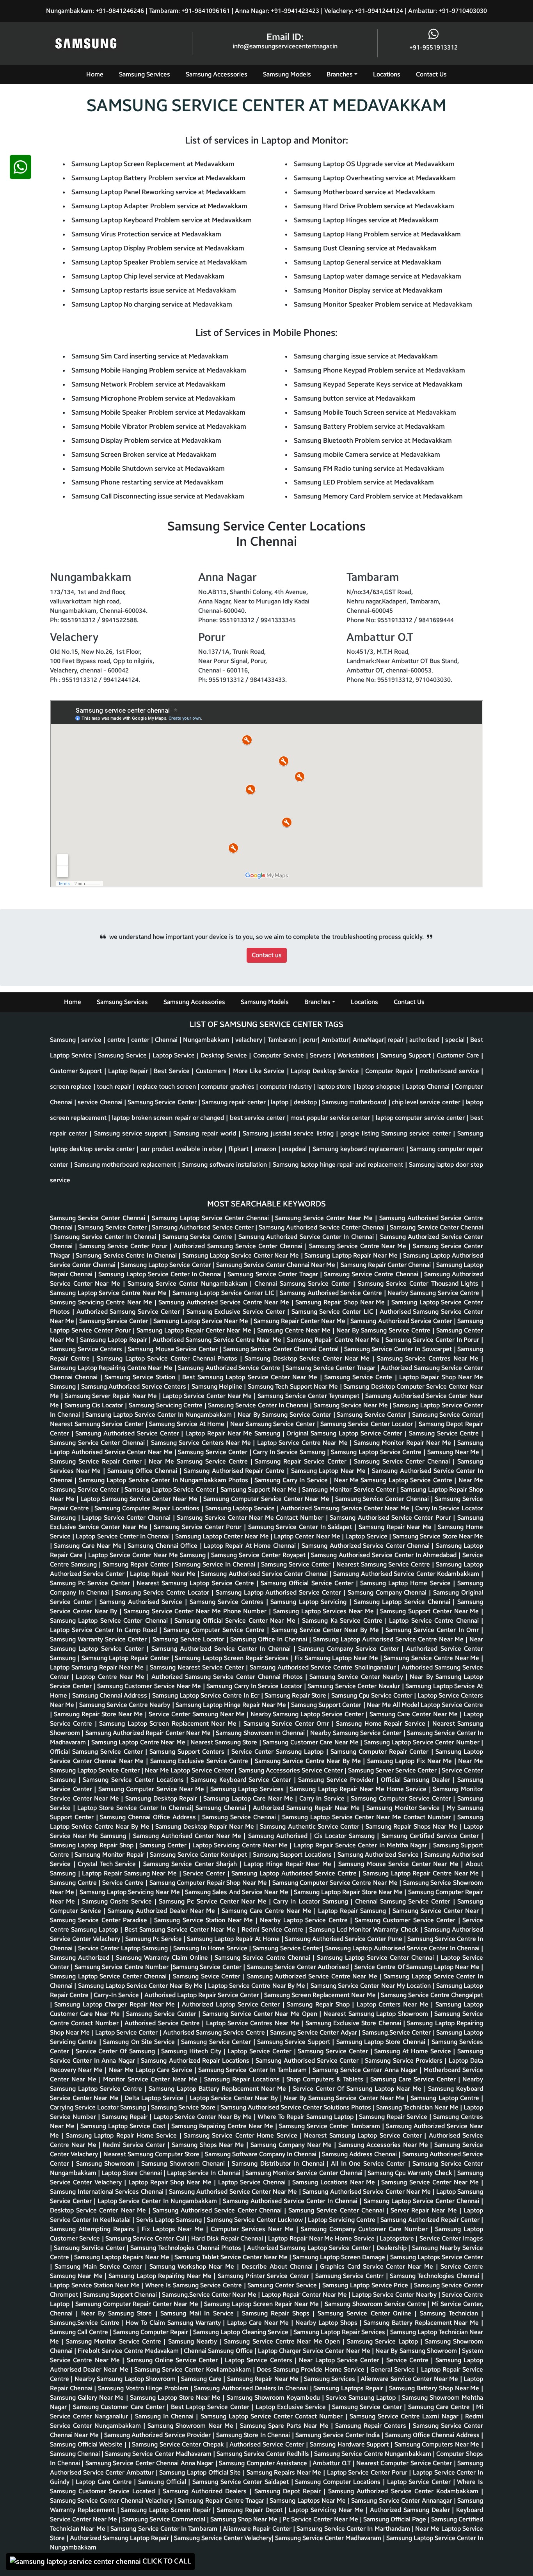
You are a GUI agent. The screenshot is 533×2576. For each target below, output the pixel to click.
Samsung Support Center (327, 1705)
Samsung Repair (126, 2117)
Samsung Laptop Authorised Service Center (280, 1592)
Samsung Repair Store (296, 1695)
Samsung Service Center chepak (179, 2444)
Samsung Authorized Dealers (206, 2491)
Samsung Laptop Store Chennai (382, 2042)
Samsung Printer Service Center (264, 2276)
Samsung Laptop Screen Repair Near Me (262, 2304)
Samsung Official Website (87, 2444)
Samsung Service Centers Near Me (202, 1443)
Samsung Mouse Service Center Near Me (400, 1864)
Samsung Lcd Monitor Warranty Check (365, 1929)
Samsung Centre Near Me (295, 1330)
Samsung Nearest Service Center (198, 1667)
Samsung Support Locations (293, 1855)
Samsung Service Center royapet (259, 1555)
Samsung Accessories (217, 74)
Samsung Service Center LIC (333, 1312)
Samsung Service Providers (405, 2061)
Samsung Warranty (195, 2323)
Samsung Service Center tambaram (330, 2126)
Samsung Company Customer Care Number (366, 2229)
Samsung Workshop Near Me (193, 2266)
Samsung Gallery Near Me (88, 2398)
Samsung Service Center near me (431, 2182)
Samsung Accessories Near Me (384, 2145)
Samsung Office (231, 2351)
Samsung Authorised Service (142, 1602)
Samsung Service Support (295, 2042)
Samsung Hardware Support (350, 2444)
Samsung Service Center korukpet (199, 1855)
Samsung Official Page (395, 2519)
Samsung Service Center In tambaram (253, 2070)
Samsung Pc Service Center (91, 1583)
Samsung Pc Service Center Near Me (214, 1901)
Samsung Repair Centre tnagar (222, 2501)
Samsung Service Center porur (124, 1246)
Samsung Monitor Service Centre (115, 2341)
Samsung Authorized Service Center (402, 1321)
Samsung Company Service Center (350, 1649)
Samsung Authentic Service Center (311, 1826)
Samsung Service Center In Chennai (106, 1237)
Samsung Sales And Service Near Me (237, 1892)
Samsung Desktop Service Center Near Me (308, 1358)
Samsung (64, 1386)
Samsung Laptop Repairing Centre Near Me (112, 1368)
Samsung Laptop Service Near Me (202, 1321)
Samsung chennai (76, 2454)
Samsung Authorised (279, 1836)
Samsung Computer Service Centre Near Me (336, 1883)
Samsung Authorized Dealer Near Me (163, 1911)
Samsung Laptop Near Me (330, 1471)
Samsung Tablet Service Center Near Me (232, 2257)
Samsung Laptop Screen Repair (167, 2510)
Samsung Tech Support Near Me (294, 1386)
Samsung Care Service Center (414, 2079)
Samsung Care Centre (440, 2407)
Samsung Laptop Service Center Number (423, 1742)
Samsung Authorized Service (379, 1855)
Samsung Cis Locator (95, 1405)
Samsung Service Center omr (288, 1724)
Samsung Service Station (141, 1377)
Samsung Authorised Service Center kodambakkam (407, 1574)
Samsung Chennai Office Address (149, 1817)
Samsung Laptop (301, 1752)
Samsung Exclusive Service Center (237, 1312)
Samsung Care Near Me (89, 1546)
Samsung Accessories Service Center (291, 1770)
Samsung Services (145, 74)
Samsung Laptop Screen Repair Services (233, 1658)
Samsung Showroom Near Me (191, 2426)
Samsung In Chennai (166, 2416)
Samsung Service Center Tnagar (331, 1368)
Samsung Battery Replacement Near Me (422, 2323)
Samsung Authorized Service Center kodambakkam (405, 2491)
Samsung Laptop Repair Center (126, 1658)
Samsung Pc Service (154, 1939)
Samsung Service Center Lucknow (256, 2220)
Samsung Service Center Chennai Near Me (276, 1265)
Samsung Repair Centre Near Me (334, 1340)
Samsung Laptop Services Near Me (325, 1611)
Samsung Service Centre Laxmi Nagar (405, 2416)
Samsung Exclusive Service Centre (200, 1761)
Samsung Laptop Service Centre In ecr (207, 1695)
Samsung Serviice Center (90, 2248)
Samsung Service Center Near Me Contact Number (251, 1518)
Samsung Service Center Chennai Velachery (112, 2501)
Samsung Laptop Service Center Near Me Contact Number (368, 1817)
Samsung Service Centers (87, 1349)
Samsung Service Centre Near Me (359, 1246)
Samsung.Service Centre (86, 2323)
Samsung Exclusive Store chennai (354, 2023)
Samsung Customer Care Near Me (311, 1742)
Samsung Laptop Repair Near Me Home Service (359, 1789)
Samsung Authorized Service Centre (230, 1368)
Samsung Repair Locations (243, 2079)
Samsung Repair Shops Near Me (413, 1826)
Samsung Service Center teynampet (309, 1396)
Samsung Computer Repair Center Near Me (138, 2304)
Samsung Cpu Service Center (373, 1695)
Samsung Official (163, 2482)
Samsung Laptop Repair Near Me (352, 1255)
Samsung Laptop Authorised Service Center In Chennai (403, 1948)
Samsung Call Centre (80, 2332)
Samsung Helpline (218, 1386)
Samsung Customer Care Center (120, 2407)
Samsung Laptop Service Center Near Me (242, 1255)
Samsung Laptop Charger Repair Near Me (116, 2004)
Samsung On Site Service (140, 2042)
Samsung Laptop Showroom (389, 2014)
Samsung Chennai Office (163, 1546)
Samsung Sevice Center (208, 1976)
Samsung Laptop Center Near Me (223, 1536)
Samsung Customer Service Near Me (150, 1686)
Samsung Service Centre (198, 1237)
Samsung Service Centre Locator (163, 1592)
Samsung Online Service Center (174, 2360)
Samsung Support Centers (188, 1752)
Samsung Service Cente (360, 1377)
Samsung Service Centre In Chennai (127, 1255)
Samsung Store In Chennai (254, 2435)
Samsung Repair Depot (251, 2510)
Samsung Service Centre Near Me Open (283, 2341)
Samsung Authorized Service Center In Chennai (307, 1237)
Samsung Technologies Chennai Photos (187, 2248)
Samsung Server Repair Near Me (112, 1396)
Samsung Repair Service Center (302, 1461)
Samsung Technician (451, 2313)
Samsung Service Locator (189, 1639)
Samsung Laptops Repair (349, 2388)
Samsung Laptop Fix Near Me (411, 1761)
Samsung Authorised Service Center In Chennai (291, 2201)
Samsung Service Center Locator (368, 1424)
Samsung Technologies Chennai (435, 2276)
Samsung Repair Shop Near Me (341, 1302)
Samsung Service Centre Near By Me (309, 1761)
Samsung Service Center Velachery (223, 2538)
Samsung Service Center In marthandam (354, 2529)
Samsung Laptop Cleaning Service (241, 2332)
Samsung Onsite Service (118, 1901)
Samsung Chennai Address (110, 1695)
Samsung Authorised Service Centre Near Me (225, 1302)
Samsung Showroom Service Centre (376, 2304)
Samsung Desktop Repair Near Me (206, 1826)
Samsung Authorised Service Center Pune (344, 1939)
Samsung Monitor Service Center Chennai (305, 2173)
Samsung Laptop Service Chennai (403, 1602)
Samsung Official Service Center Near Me (236, 1621)
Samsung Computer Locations (339, 2482)
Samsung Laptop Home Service (407, 1583)
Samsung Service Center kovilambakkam (194, 2369)
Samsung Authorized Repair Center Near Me (149, 1733)
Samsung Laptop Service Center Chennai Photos (168, 1358)
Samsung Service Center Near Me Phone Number (196, 1611)
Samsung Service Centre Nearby (125, 1705)
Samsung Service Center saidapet (242, 2482)
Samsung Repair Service (394, 2117)
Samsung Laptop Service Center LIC (224, 1293)
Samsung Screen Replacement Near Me (321, 1995)
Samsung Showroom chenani (184, 2164)
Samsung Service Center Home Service (242, 2135)
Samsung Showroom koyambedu (274, 2398)
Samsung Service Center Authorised (299, 1967)
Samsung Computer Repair (151, 2332)
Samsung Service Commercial (164, 2519)
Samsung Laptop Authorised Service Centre (295, 1873)
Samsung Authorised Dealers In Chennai (252, 2388)
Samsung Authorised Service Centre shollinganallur (324, 1667)
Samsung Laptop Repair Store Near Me (349, 1892)
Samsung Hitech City (192, 2051)
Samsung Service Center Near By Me (326, 1630)
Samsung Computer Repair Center (381, 1752)
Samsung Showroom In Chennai (261, 1733)
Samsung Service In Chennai (216, 1564)
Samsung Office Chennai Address (433, 2435)
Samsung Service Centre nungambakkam (373, 2454)
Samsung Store (237, 1742)
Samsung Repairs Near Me (285, 2472)
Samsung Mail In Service (199, 2313)
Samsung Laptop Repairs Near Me (123, 2257)
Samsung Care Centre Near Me (268, 1911)
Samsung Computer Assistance (264, 2463)
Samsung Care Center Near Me (415, 1714)
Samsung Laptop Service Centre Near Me (109, 1293)
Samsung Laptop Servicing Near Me (131, 1892)
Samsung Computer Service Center (402, 1798)
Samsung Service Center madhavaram (159, 2454)
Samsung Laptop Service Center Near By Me (141, 1986)
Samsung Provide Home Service (320, 2369)
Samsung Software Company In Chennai (262, 2154)
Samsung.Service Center (397, 2032)
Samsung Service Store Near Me (438, 1536)
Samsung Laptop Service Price (366, 2285)
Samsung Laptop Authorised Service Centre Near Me (389, 1639)
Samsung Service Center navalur (354, 1686)
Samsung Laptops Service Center (437, 2257)
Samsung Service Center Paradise (100, 1920)
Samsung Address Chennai (360, 2154)
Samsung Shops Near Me (209, 2145)
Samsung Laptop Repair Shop (93, 1845)
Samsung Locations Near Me (335, 2182)
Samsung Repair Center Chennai (387, 1265)
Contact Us (431, 74)
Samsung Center (164, 1845)
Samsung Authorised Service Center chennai (218, 2210)
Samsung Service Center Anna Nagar (366, 2070)
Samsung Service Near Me (352, 1405)
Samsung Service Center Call (147, 2238)
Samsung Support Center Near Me (431, 1611)
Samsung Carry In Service (292, 1480)
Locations (387, 74)
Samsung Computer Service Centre (215, 1630)
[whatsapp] (20, 1366)
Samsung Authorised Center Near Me (188, 1836)
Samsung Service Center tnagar (274, 1274)
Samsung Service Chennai (240, 1817)
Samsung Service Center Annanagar (402, 2501)
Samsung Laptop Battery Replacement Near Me (219, 2089)
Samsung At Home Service (414, 2051)
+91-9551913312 (434, 47)
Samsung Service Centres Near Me (429, 1358)
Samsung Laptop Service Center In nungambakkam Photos (165, 1480)
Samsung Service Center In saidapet (301, 1527)
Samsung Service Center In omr (433, 1630)
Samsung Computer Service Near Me (152, 1789)
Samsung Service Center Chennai (99, 1218)
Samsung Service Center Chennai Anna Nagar (150, 2463)
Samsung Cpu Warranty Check (411, 2173)
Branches (340, 74)
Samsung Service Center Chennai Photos (245, 1677)
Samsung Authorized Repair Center (431, 2220)
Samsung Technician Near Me (418, 2107)
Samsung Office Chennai (143, 1471)
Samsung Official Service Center (308, 1583)
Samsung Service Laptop (384, 2341)
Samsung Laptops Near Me (309, 2501)
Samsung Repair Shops (277, 2313)
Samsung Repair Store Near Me (99, 1714)
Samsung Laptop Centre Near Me (139, 1742)
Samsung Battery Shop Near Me (435, 2388)
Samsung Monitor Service (404, 1808)
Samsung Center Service (283, 2285)
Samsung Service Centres (228, 1602)
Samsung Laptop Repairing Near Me (161, 2276)
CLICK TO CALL (166, 2561)
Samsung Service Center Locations (134, 1780)
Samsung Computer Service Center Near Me (267, 1499)
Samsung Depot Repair (289, 2491)
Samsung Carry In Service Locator (255, 1686)
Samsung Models (287, 74)
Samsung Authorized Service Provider (158, 2435)
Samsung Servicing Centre (167, 1405)
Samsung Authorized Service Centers (135, 1386)
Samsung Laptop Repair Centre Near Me (422, 1873)
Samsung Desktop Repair (162, 1798)
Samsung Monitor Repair (110, 1855)
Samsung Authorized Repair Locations (196, 2061)
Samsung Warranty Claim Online (163, 1958)
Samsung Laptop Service (241, 1508)
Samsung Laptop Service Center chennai (110, 1621)
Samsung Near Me (454, 1452)
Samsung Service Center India (338, 2435)
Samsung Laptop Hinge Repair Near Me (232, 1705)
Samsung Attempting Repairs (93, 2229)
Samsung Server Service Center (393, 1770)
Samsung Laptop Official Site (201, 2472)
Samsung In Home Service (211, 1948)
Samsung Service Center (113, 1227)
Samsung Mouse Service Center (173, 1349)
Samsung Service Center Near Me (325, 1218)
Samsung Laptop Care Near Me (249, 1798)
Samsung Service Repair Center (97, 1461)
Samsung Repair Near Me (396, 1527)
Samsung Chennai (222, 1808)
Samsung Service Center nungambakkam (189, 1284)
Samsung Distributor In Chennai (279, 2164)
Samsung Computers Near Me (438, 2444)
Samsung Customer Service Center (406, 1920)
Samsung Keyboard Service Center (242, 1780)
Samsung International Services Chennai (107, 2192)
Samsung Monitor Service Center (349, 1489)
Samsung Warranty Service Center (99, 1639)
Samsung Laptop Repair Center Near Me (195, 1330)
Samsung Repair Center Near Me (300, 1321)
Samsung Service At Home (188, 1424)
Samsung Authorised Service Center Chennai (322, 1227)
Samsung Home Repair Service (382, 1724)
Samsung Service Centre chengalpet (432, 1995)
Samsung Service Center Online (366, 2313)
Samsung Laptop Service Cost (124, 2126)
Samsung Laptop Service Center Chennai (211, 1218)
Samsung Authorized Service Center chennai (367, 1546)
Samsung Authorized (81, 1958)
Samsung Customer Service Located (104, 2491)
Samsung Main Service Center (100, 2266)
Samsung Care (202, 2379)
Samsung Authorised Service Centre (332, 1293)
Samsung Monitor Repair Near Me (404, 1443)
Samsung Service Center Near (437, 1911)
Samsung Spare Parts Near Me (285, 2426)
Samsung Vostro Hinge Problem (144, 2388)
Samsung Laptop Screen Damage (340, 2257)
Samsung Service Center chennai (436, 1227)
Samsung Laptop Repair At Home (234, 1939)
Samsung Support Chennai (121, 2295)
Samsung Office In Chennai (270, 1639)
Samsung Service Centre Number (123, 1967)
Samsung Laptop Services (248, 1789)
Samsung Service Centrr (351, 2276)
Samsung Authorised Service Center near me (234, 2192)
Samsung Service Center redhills (264, 2454)
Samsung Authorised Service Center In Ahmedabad (385, 1555)
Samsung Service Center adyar (314, 2032)
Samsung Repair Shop (319, 2004)
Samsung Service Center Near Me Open (261, 2014)
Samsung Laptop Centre (446, 2098)
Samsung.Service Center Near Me (210, 2295)
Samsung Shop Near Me (245, 2519)
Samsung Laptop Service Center (167, 1265)
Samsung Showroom (107, 2164)
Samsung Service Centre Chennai (372, 1274)
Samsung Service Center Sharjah (191, 1864)
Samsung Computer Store (164, 2154)
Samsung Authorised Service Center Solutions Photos (297, 2107)
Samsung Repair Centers (372, 2426)
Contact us (267, 955)
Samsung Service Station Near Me (205, 1920)
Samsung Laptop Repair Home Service (123, 2135)
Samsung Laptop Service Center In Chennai (161, 1274)
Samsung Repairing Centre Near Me (223, 2126)
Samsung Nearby (194, 2341)
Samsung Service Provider (337, 1780)
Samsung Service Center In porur (434, 1340)
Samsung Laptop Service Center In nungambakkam (160, 1415)
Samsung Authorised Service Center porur (391, 1518)
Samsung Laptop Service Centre (377, 1452)
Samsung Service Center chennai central (282, 1349)
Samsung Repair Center (137, 1564)
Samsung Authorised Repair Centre (235, 1471)
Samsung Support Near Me (259, 1489)
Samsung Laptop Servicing (310, 1602)
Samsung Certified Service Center (432, 1836)
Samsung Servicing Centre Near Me (102, 1302)
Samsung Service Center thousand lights (420, 1284)
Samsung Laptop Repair (114, 1340)
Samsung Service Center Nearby (357, 1677)
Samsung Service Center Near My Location (372, 1986)
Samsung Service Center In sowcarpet (399, 1349)
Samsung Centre (74, 1883)
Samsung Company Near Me (292, 2145)
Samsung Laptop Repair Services (340, 2332)
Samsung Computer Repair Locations (148, 1508)
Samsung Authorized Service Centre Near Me (313, 1976)
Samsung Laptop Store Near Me (176, 2398)
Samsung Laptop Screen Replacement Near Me (169, 1724)
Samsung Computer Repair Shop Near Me (209, 1883)
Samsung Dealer (428, 1780)
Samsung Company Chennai (388, 1592)
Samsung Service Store (184, 2107)
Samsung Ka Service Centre (343, 1621)
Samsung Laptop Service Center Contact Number (273, 2416)
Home (95, 74)
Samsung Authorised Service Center (203, 1227)
